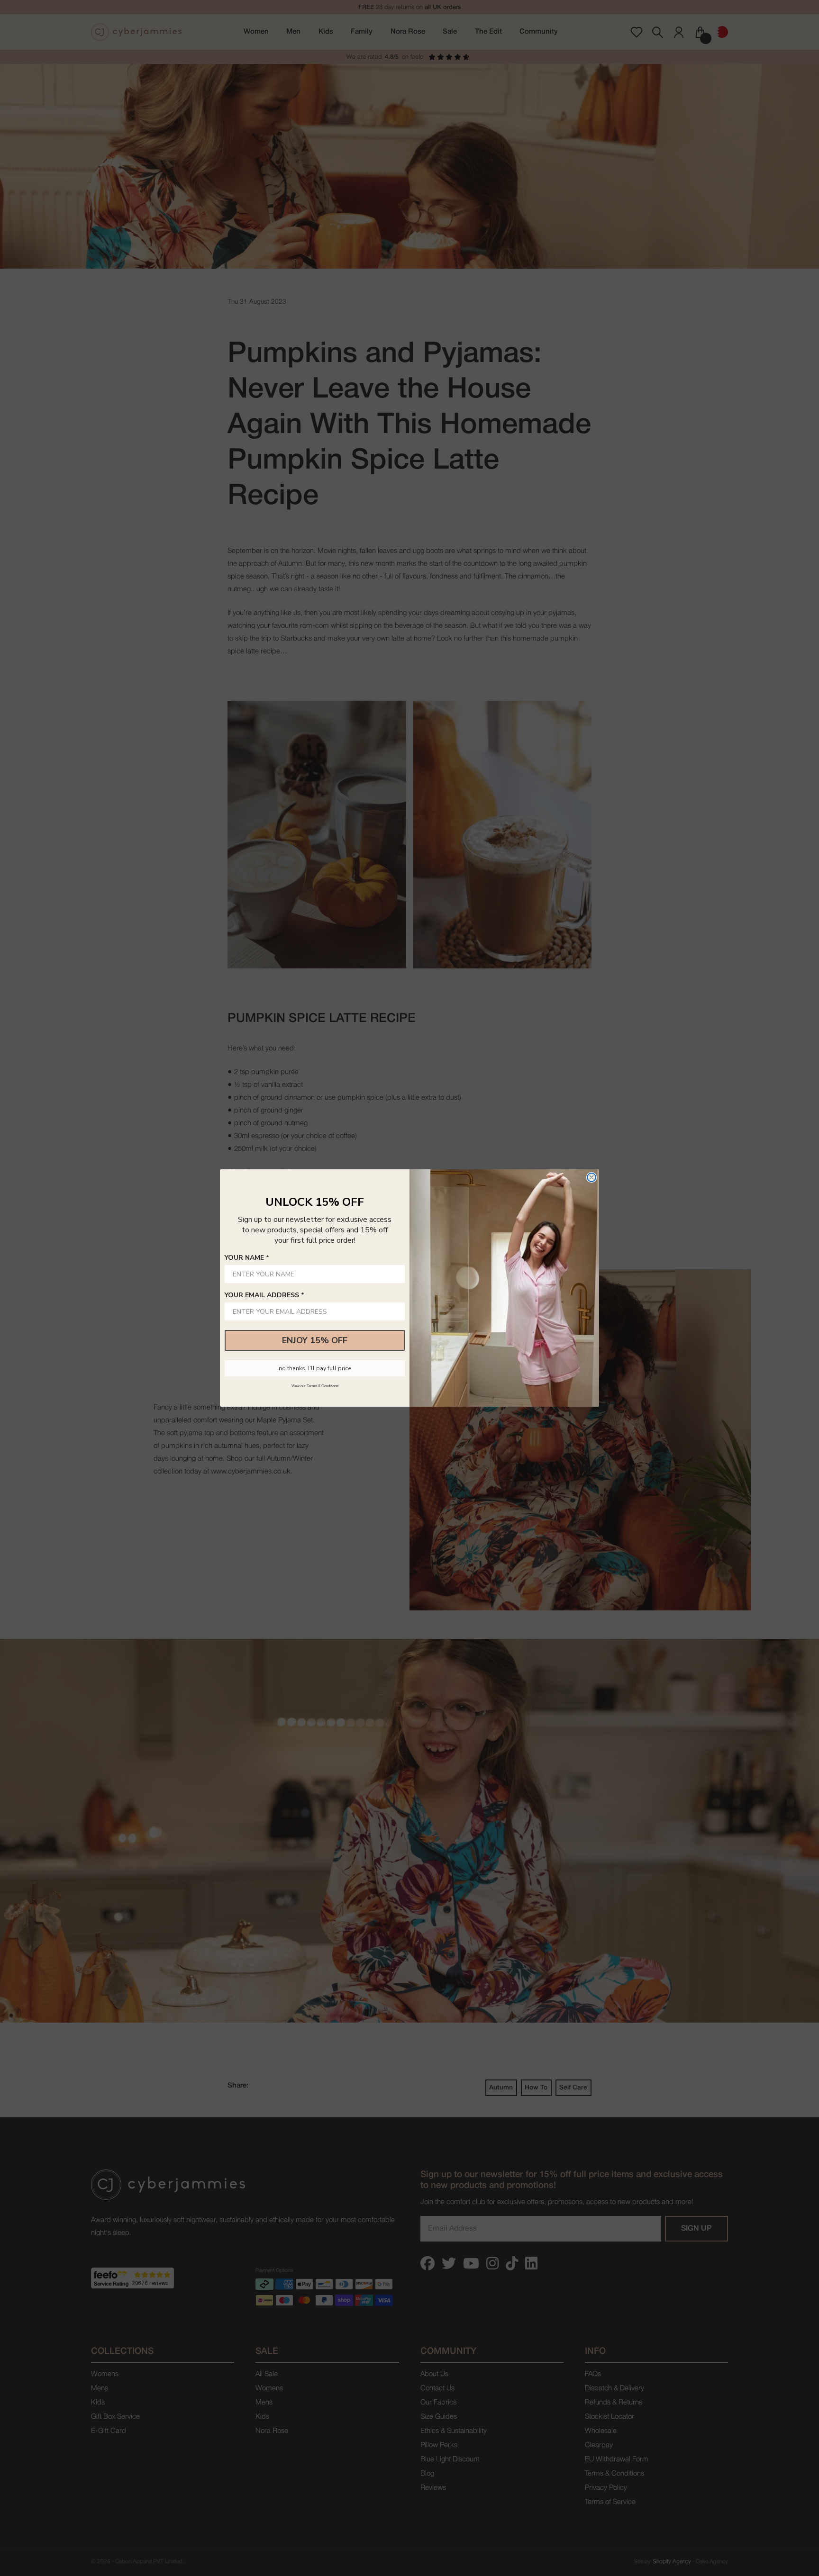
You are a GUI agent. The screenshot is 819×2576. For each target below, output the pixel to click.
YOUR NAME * (247, 1258)
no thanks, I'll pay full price (315, 1368)
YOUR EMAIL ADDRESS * (264, 1295)
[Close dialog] (591, 1177)
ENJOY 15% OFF (315, 1340)
